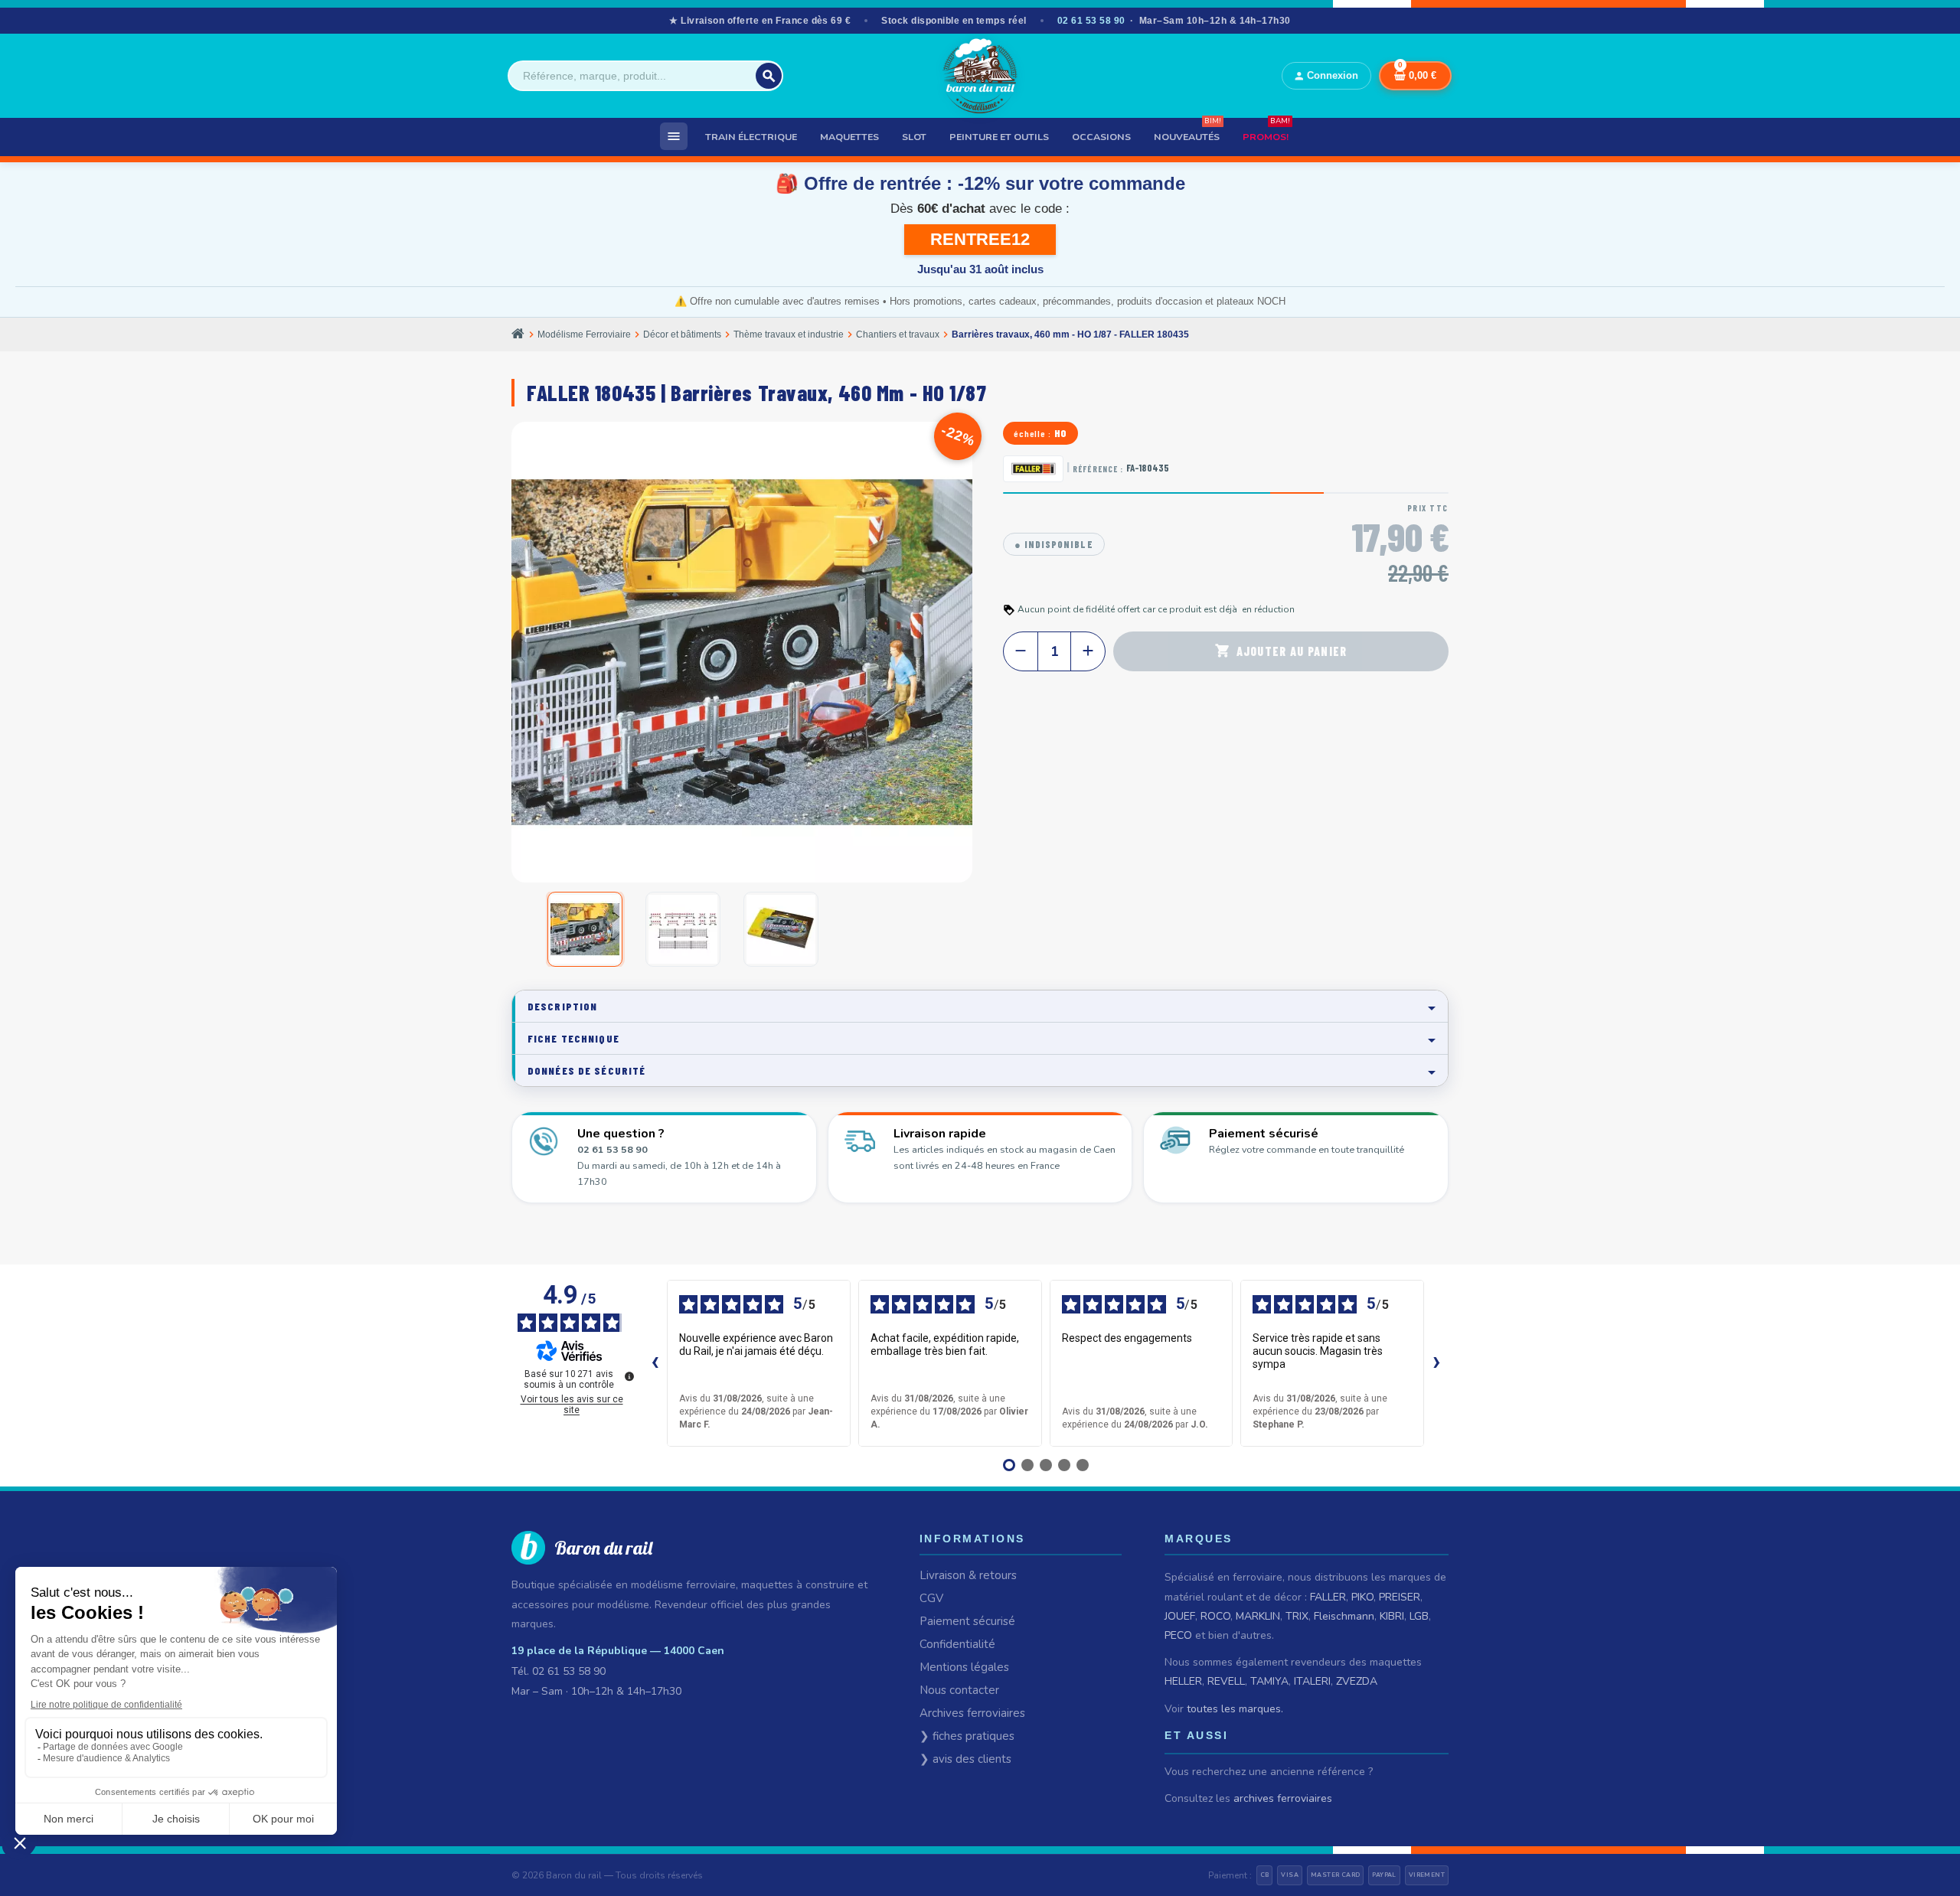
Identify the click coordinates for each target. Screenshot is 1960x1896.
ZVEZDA (1357, 1681)
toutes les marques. (1235, 1709)
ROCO (1215, 1616)
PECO (1178, 1635)
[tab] (980, 1006)
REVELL (1226, 1681)
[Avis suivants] (1436, 1363)
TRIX (1297, 1616)
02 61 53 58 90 (1091, 21)
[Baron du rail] (980, 76)
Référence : (1098, 469)
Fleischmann (1344, 1616)
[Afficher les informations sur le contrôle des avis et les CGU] (629, 1376)
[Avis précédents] (655, 1363)
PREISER (1400, 1597)
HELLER (1183, 1681)
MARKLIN (1258, 1616)
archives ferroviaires (1283, 1798)
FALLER (1328, 1597)
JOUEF (1180, 1616)
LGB (1419, 1616)
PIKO (1362, 1597)
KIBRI (1392, 1616)
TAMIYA (1269, 1681)
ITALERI (1312, 1681)
